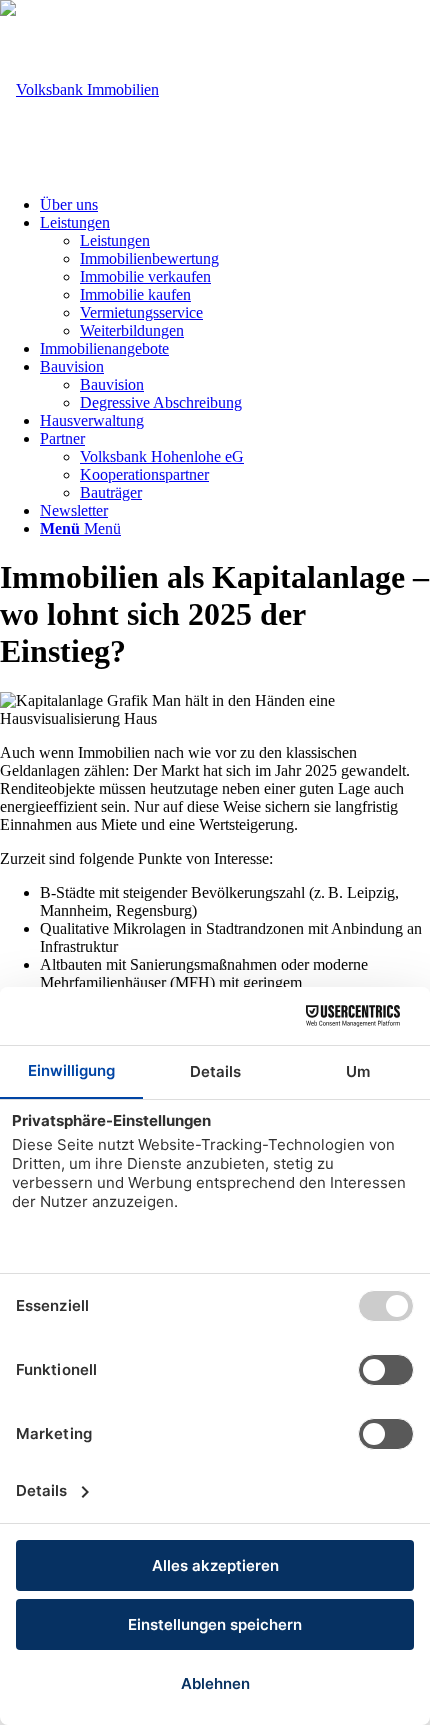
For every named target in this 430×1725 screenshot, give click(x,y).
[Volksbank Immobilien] (79, 89)
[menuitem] (235, 205)
